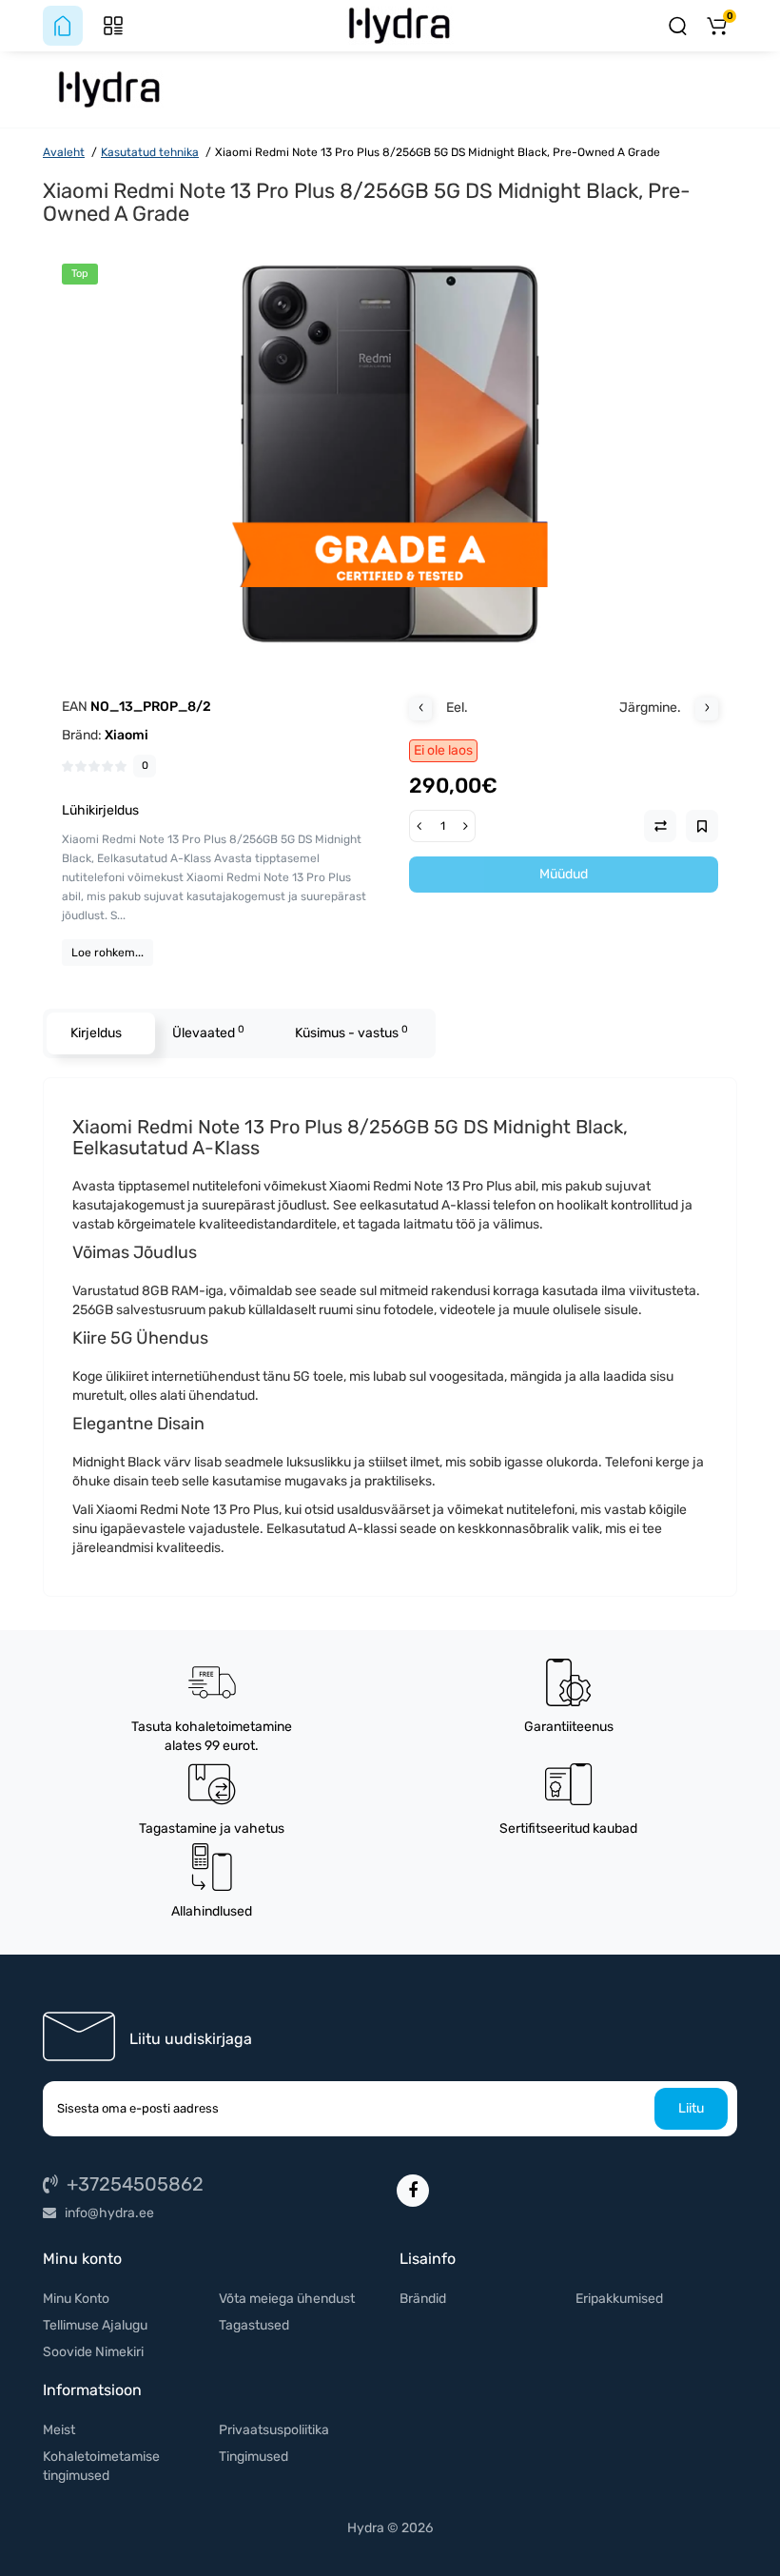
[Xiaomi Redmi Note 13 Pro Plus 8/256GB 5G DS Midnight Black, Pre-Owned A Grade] (390, 454)
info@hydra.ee (108, 2213)
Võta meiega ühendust (287, 2299)
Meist (59, 2430)
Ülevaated (208, 1032)
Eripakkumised (619, 2299)
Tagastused (254, 2325)
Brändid (423, 2299)
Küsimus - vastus (351, 1032)
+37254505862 (133, 2184)
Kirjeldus (96, 1033)
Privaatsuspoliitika (274, 2430)
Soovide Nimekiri (93, 2352)
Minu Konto (76, 2299)
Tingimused (253, 2457)
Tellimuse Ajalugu (95, 2325)
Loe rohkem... (107, 953)
